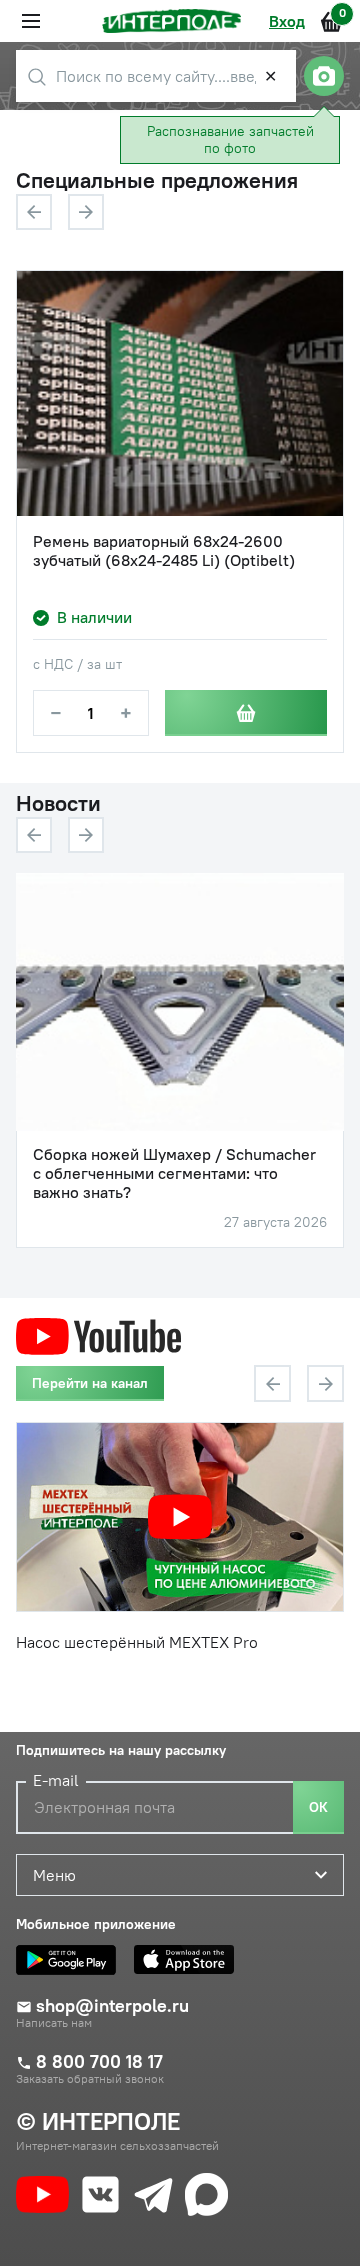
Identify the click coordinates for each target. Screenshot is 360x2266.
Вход (287, 21)
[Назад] (34, 212)
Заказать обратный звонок (90, 2079)
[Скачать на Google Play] (71, 1960)
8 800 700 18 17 (99, 2062)
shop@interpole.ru (112, 2006)
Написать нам (54, 2023)
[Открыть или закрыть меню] (31, 21)
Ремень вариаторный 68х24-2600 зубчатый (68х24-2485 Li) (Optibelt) (164, 551)
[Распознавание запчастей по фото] (324, 76)
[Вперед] (86, 212)
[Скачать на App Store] (189, 1960)
